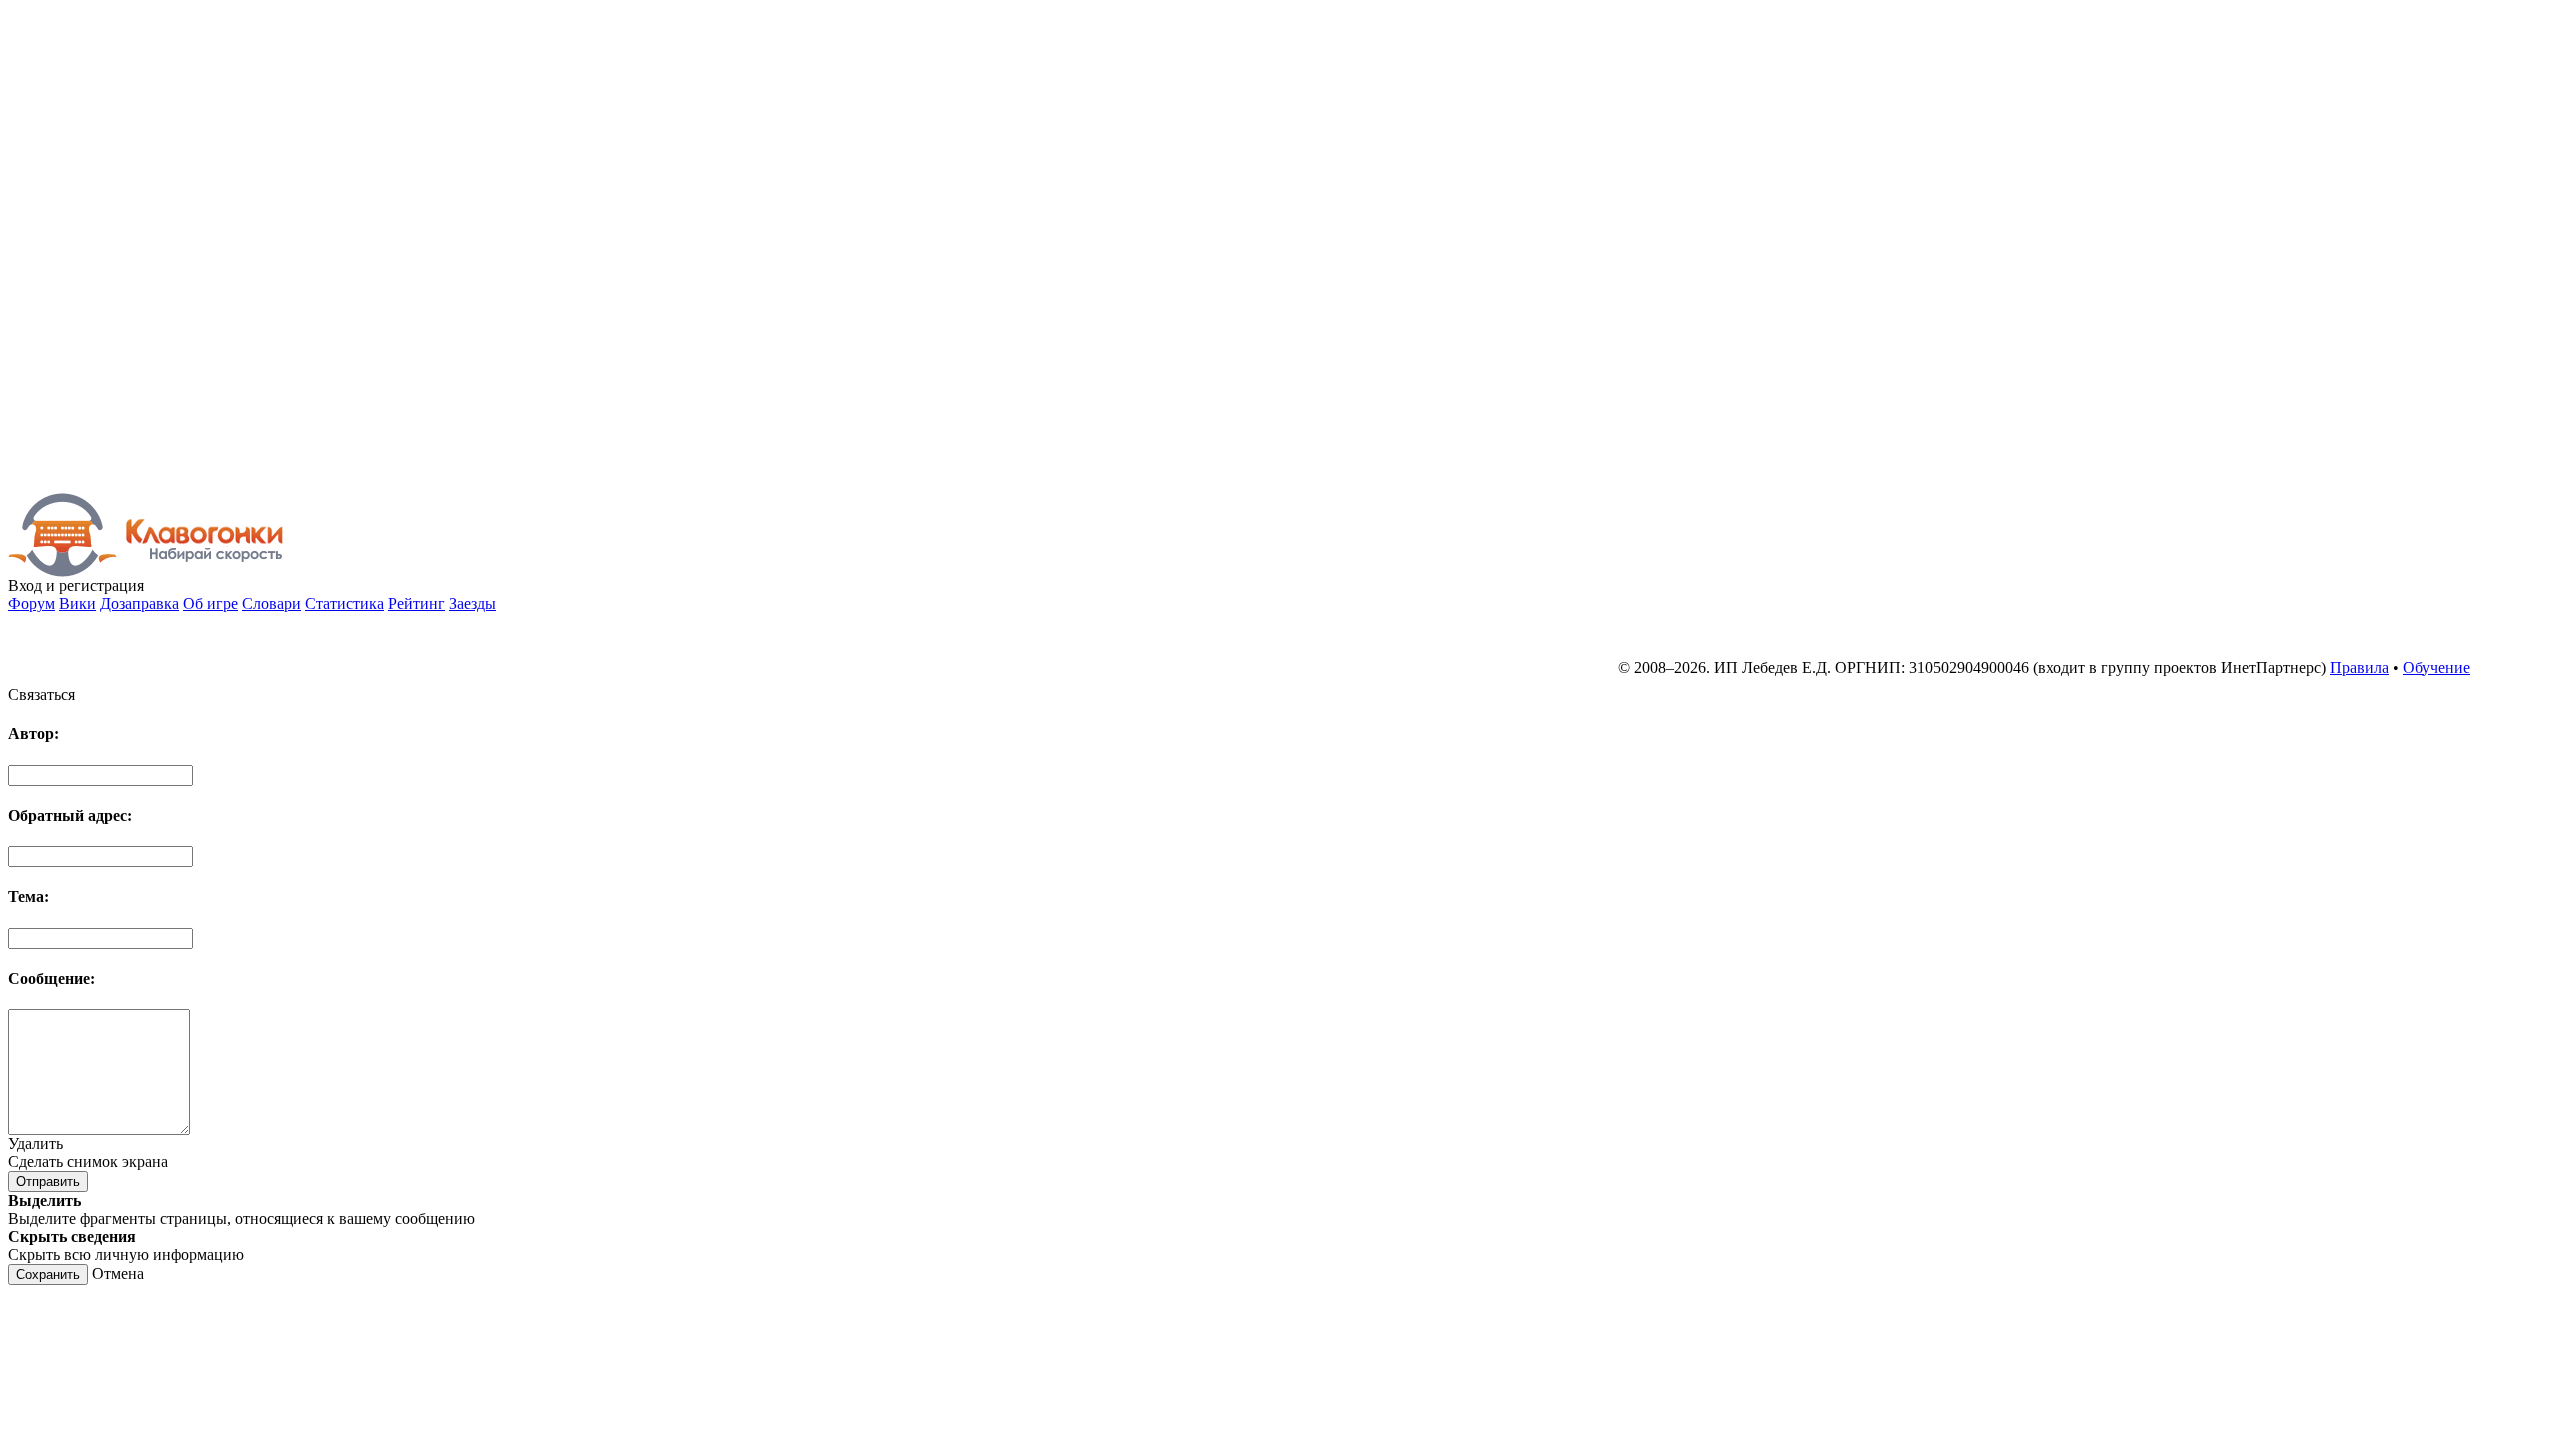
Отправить (48, 1181)
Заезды (472, 603)
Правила (2359, 667)
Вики (77, 603)
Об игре (210, 603)
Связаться (41, 694)
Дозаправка (139, 603)
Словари (271, 603)
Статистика (344, 603)
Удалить (35, 1143)
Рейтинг (416, 603)
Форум (31, 603)
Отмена (118, 1273)
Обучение (2436, 667)
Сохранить (48, 1274)
